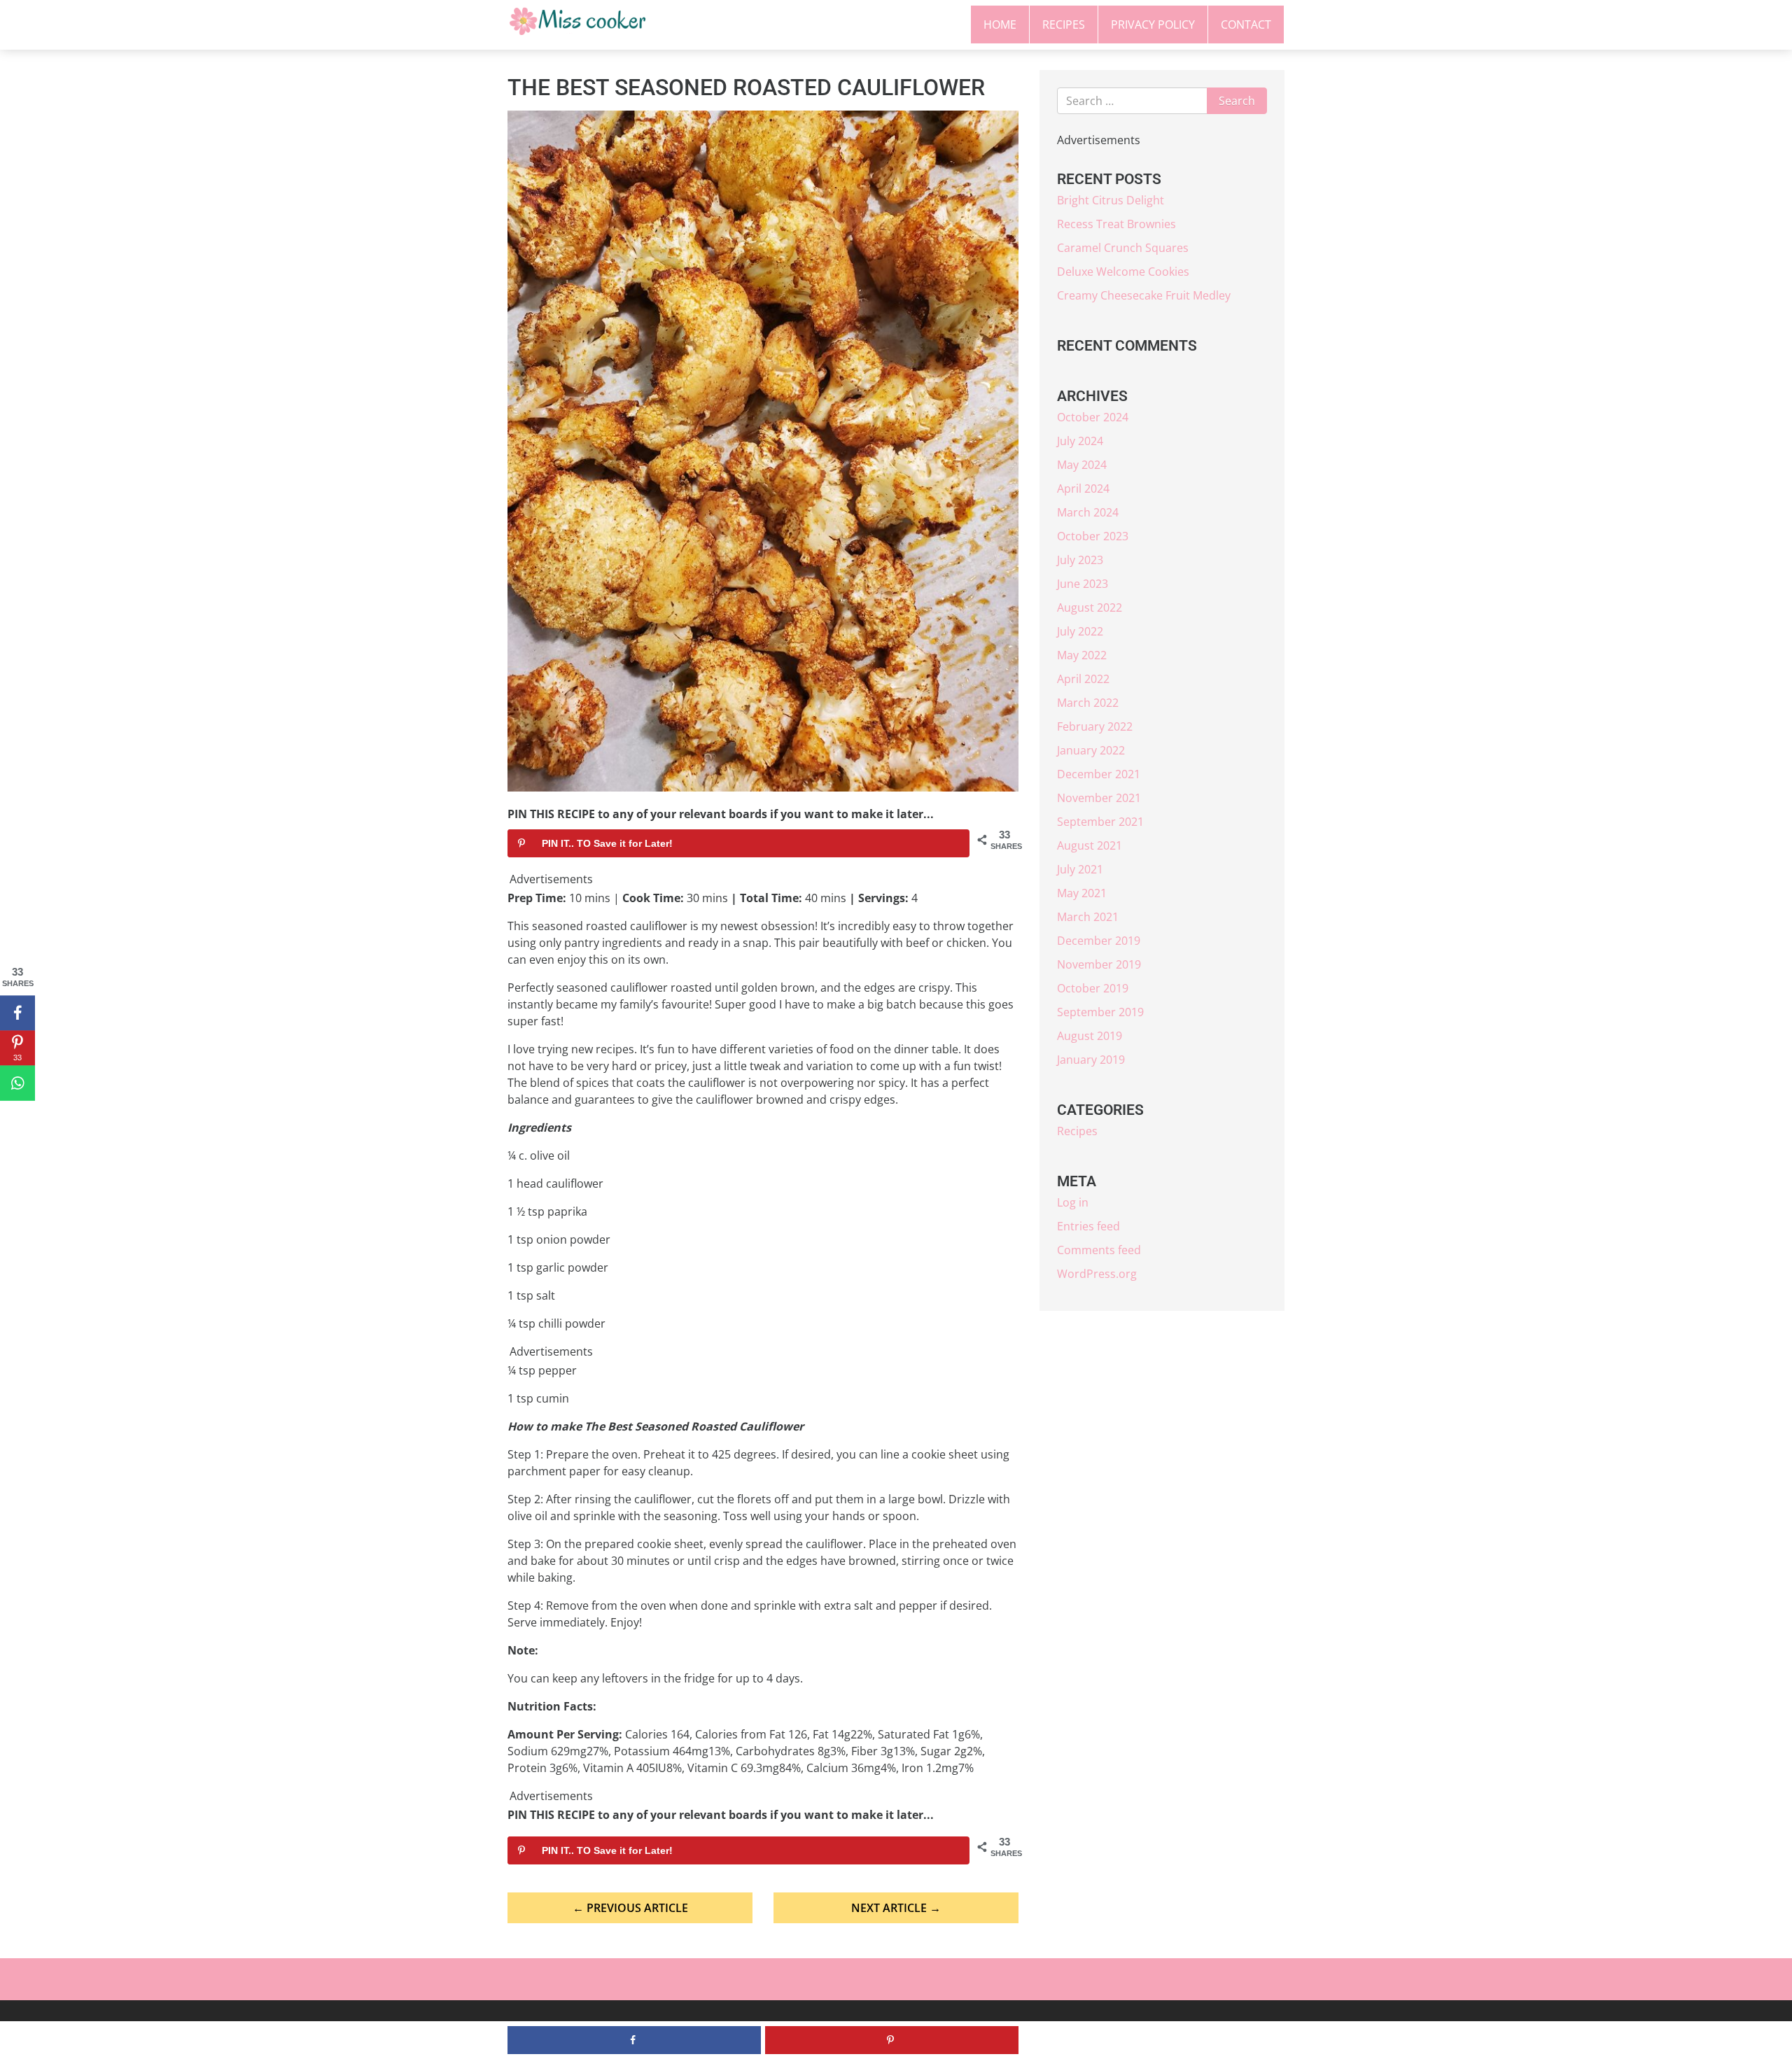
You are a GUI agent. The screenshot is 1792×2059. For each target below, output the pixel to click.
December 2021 (1099, 774)
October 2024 (1093, 417)
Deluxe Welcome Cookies (1123, 272)
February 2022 (1095, 726)
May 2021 (1082, 893)
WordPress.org (1097, 1274)
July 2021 (1080, 869)
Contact (1246, 24)
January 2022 (1091, 750)
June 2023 (1083, 584)
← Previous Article (630, 1908)
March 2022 (1088, 703)
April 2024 (1083, 489)
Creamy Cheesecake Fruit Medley (1144, 295)
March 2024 (1088, 512)
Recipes (1064, 24)
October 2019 (1093, 988)
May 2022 (1082, 655)
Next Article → (896, 1908)
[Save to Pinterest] (892, 2040)
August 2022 (1090, 607)
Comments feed (1099, 1250)
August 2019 (1090, 1036)
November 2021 (1099, 798)
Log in (1073, 1202)
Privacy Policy (1153, 24)
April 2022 (1083, 679)
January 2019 (1091, 1060)
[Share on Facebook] (17, 1013)
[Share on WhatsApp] (17, 1083)
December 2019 (1099, 941)
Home (1000, 24)
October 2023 (1093, 536)
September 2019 (1100, 1012)
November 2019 (1099, 964)
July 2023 (1080, 560)
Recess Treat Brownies (1116, 224)
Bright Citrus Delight (1111, 200)
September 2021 (1100, 822)
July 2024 (1080, 441)
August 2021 (1090, 845)
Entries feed (1088, 1226)
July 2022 (1080, 631)
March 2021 (1088, 917)
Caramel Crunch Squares (1123, 248)
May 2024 (1082, 465)
